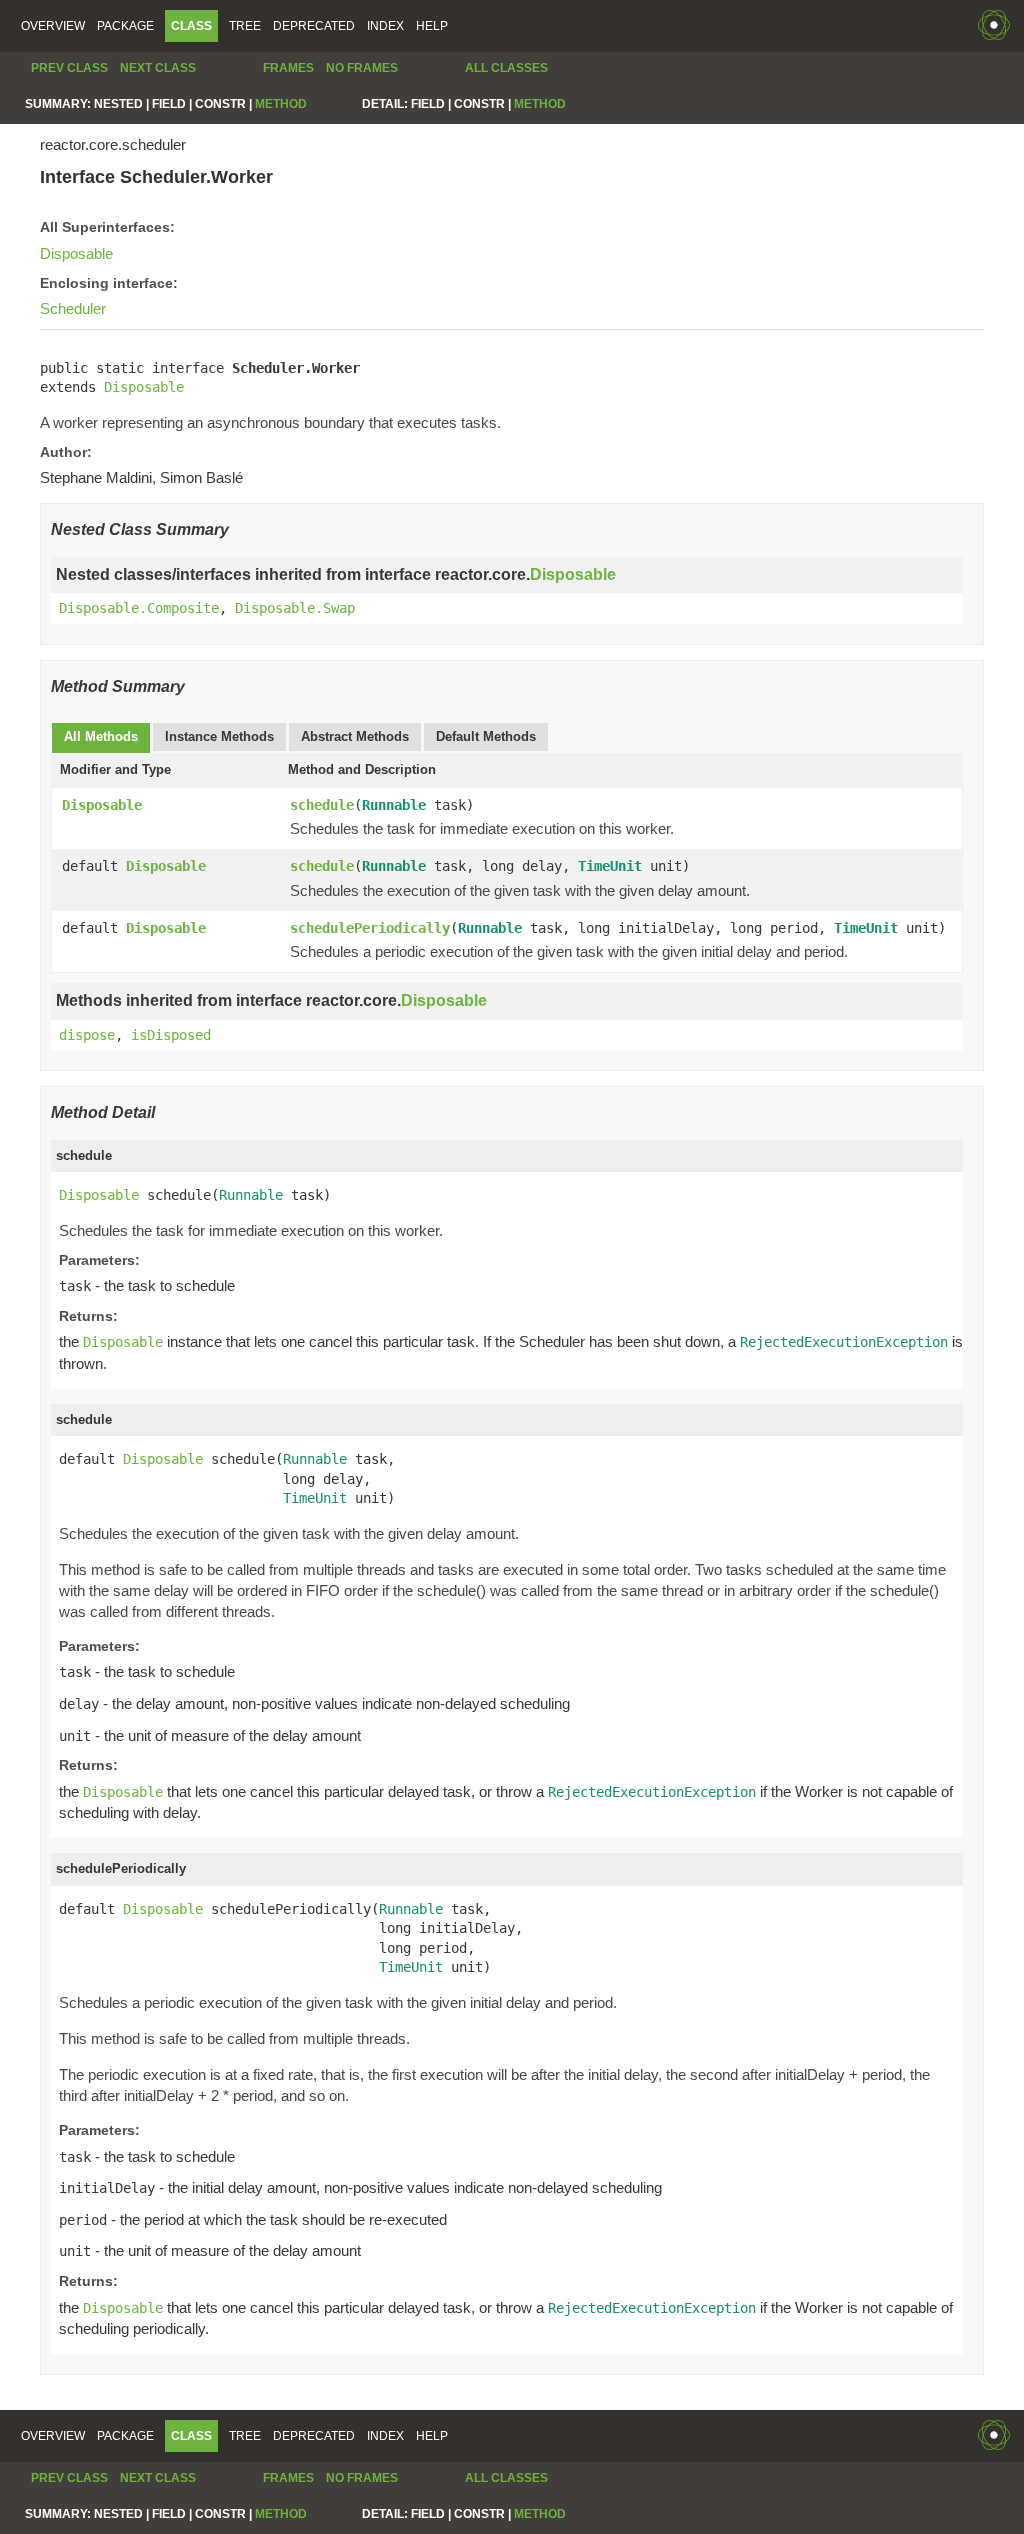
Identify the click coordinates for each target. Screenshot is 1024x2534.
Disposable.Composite (139, 608)
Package (125, 26)
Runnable (394, 805)
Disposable (76, 253)
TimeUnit (610, 866)
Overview (53, 26)
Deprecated (314, 26)
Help (432, 26)
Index (385, 26)
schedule (322, 805)
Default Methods (486, 736)
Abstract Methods (355, 736)
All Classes (506, 68)
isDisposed (171, 1035)
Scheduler (73, 308)
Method (281, 104)
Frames (288, 68)
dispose (87, 1035)
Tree (245, 26)
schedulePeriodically (370, 928)
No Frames (362, 68)
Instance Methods (219, 736)
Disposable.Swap (295, 608)
